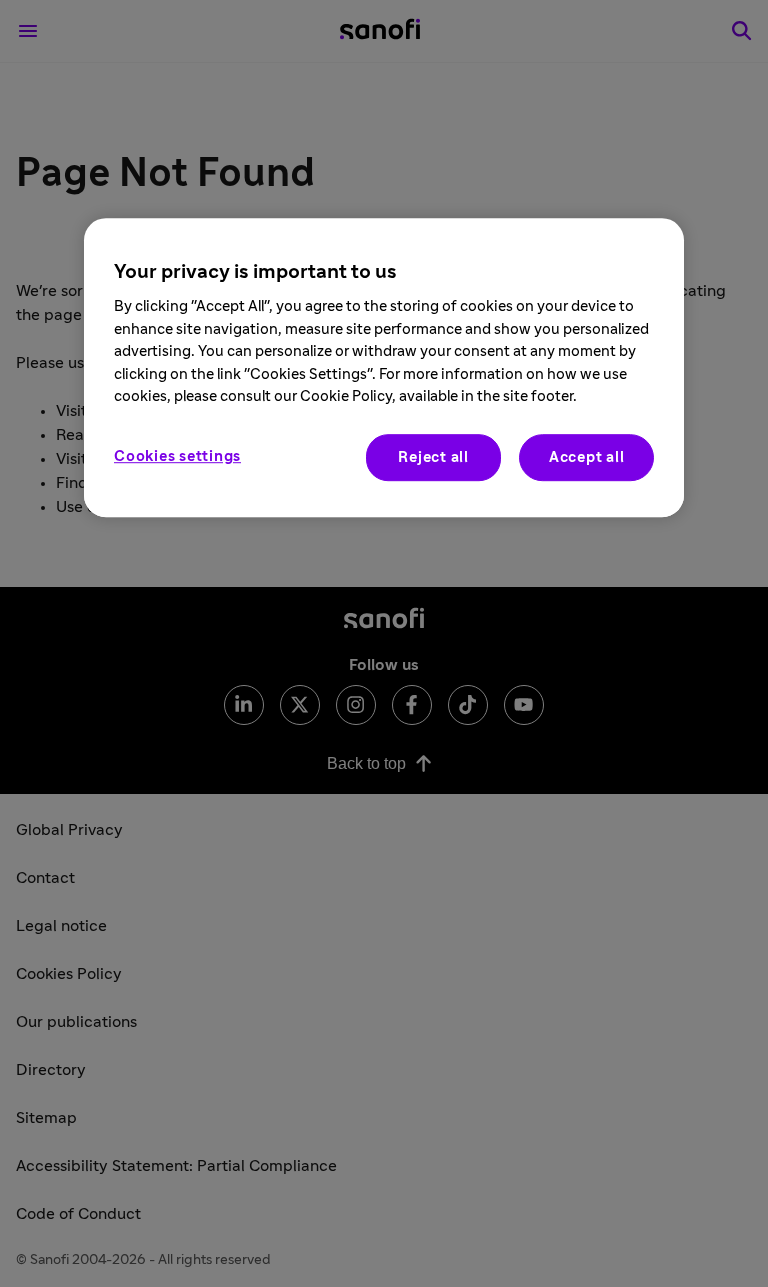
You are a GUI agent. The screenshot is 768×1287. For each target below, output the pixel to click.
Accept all (587, 457)
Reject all (433, 457)
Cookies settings (177, 456)
